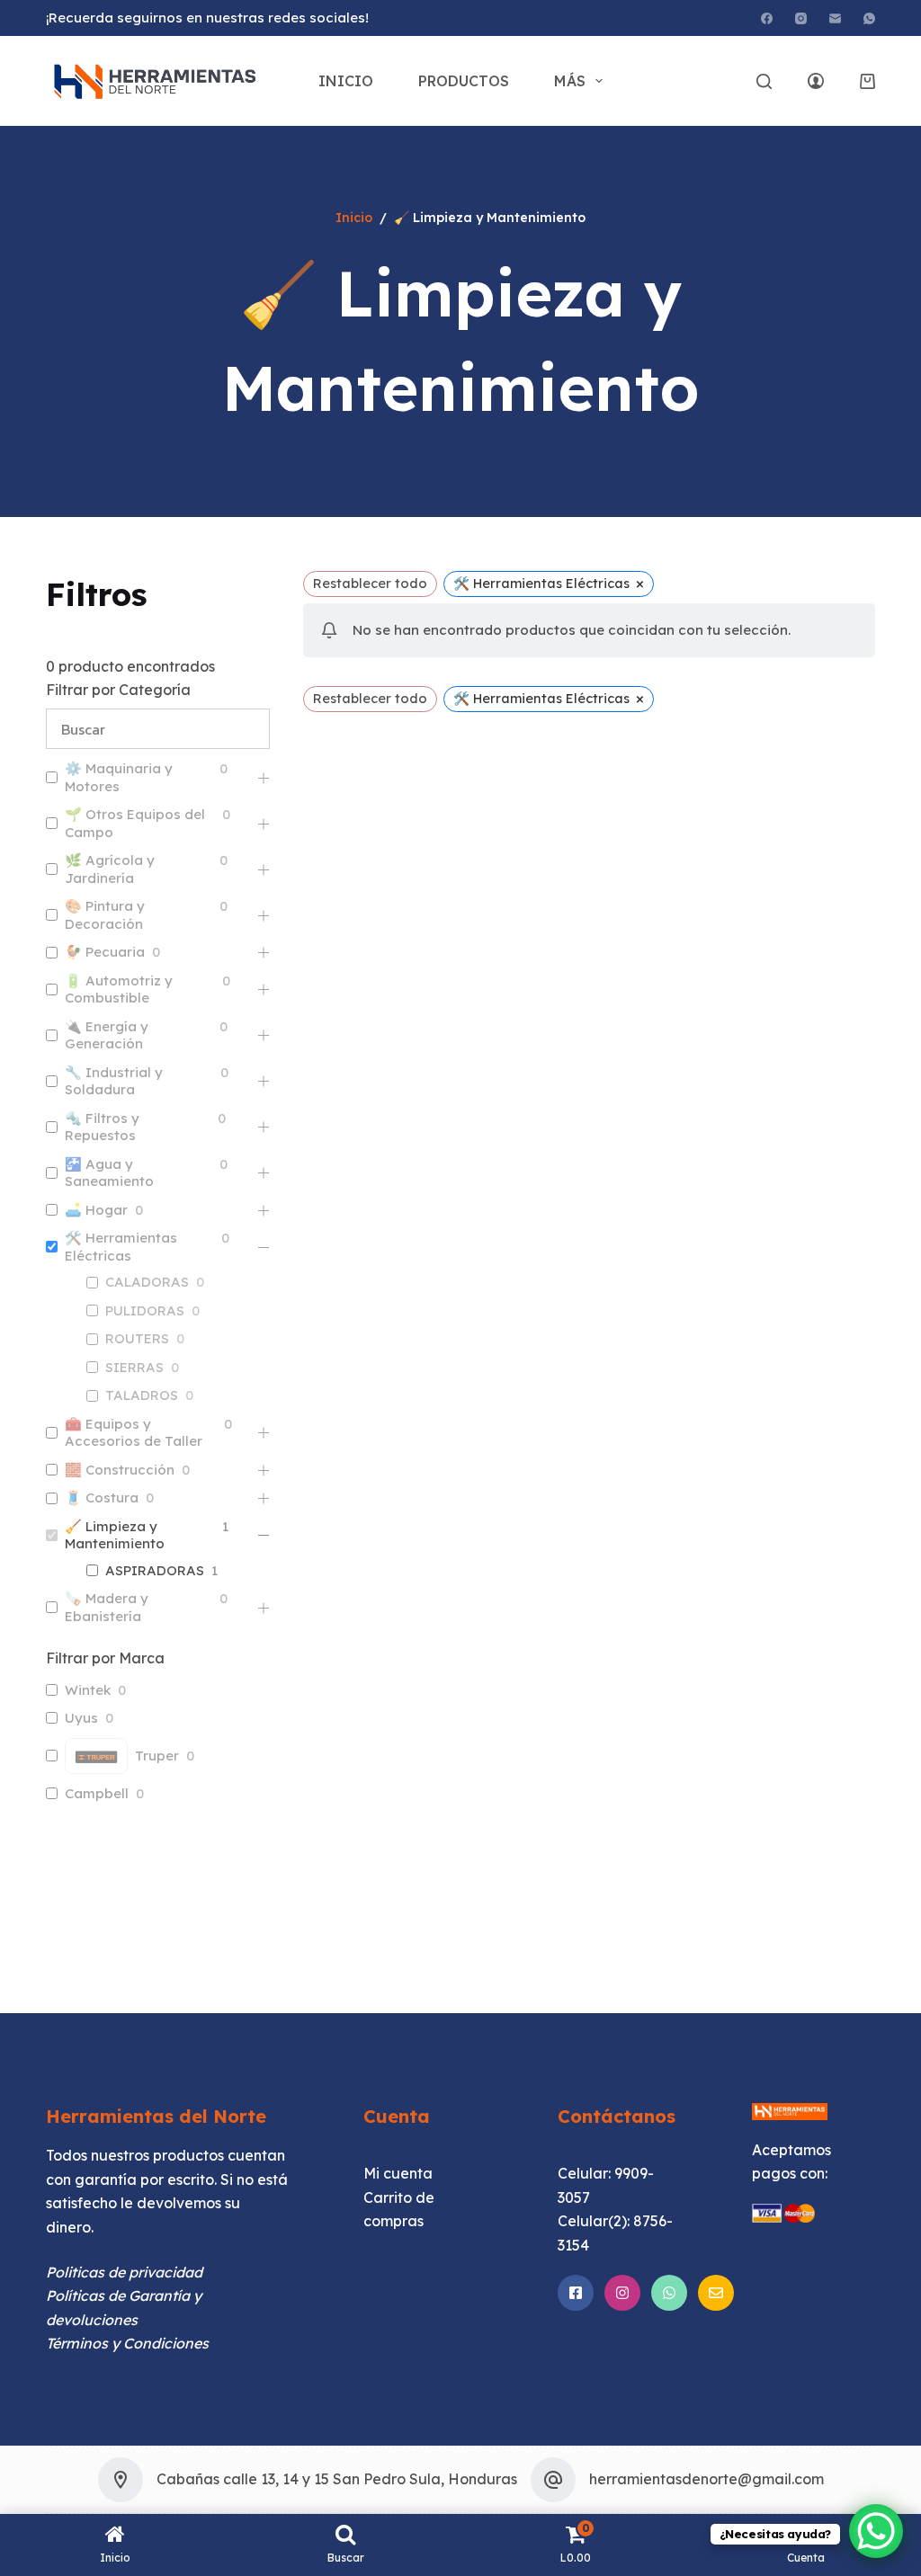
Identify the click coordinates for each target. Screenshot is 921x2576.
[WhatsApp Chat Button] (876, 2531)
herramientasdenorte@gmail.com (706, 2479)
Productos (464, 81)
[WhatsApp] (869, 18)
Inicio (346, 81)
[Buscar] (764, 81)
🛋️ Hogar (96, 1210)
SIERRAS (134, 1367)
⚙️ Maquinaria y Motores (119, 777)
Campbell (97, 1793)
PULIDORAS (145, 1310)
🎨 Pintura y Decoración (105, 915)
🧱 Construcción (120, 1470)
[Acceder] (816, 81)
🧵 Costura (102, 1497)
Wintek (88, 1690)
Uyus (81, 1718)
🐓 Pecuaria (105, 952)
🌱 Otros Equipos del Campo (135, 823)
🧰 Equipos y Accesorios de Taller (134, 1433)
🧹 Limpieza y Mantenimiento (115, 1535)
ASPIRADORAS (155, 1570)
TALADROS (142, 1395)
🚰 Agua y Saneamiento (109, 1173)
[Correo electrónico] (835, 18)
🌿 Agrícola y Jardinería (110, 869)
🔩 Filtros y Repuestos (102, 1127)
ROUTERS (137, 1338)
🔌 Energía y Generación (107, 1035)
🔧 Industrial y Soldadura (114, 1081)
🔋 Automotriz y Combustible (119, 989)
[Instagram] (801, 18)
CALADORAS (147, 1282)
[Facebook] (767, 18)
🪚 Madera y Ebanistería (107, 1607)
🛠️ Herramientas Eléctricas (121, 1247)
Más (570, 81)
